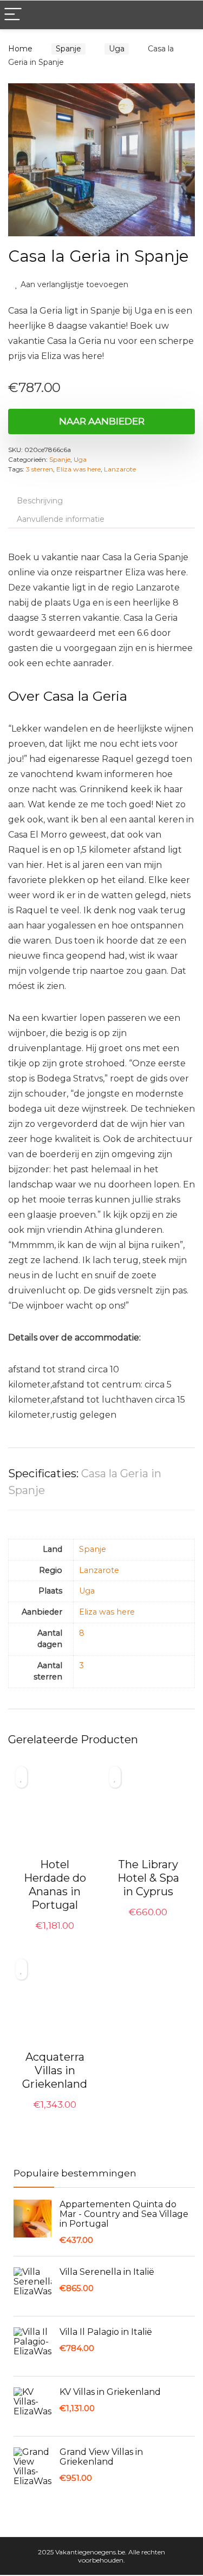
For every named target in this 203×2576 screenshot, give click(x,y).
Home (20, 49)
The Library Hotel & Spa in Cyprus (148, 1879)
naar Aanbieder (102, 422)
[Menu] (13, 15)
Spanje (65, 49)
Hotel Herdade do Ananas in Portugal (55, 1886)
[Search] (186, 15)
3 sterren (40, 470)
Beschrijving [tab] (40, 502)
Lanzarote (120, 470)
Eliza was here (78, 470)
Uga (110, 49)
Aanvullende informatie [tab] (61, 520)
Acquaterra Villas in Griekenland (55, 2072)
